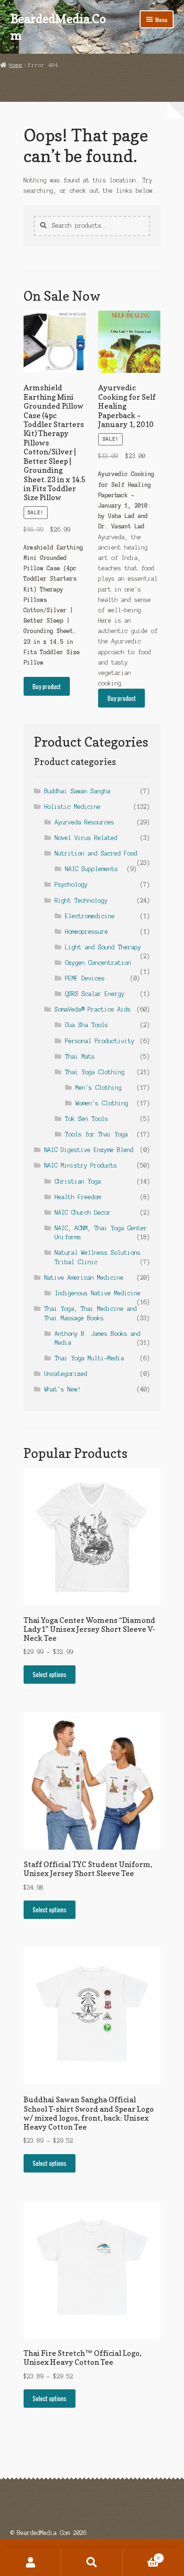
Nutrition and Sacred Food (96, 853)
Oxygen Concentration (98, 963)
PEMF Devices (85, 978)
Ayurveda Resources (84, 822)
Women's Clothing (102, 1103)
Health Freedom (78, 1197)
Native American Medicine (84, 1278)
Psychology (71, 885)
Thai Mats (80, 1057)
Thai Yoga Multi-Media (89, 1358)
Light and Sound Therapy (103, 947)
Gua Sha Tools (87, 1025)
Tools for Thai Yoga (96, 1134)
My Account (31, 2562)
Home (16, 65)
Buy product (47, 686)
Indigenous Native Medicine (98, 1293)
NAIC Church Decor (83, 1213)
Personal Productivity (100, 1041)
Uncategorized (66, 1374)
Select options (50, 1674)
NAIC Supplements (92, 869)
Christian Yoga (78, 1181)
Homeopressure (87, 932)
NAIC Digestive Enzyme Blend (89, 1150)
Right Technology (81, 901)
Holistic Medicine (72, 807)
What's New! (63, 1389)
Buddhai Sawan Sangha (77, 791)
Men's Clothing (99, 1088)
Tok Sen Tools (87, 1119)
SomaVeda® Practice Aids (93, 1009)
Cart (141, 2555)
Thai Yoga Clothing (95, 1072)
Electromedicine (90, 916)
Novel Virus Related (86, 838)
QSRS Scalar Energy (95, 994)
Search (92, 2562)
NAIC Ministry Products (81, 1165)
